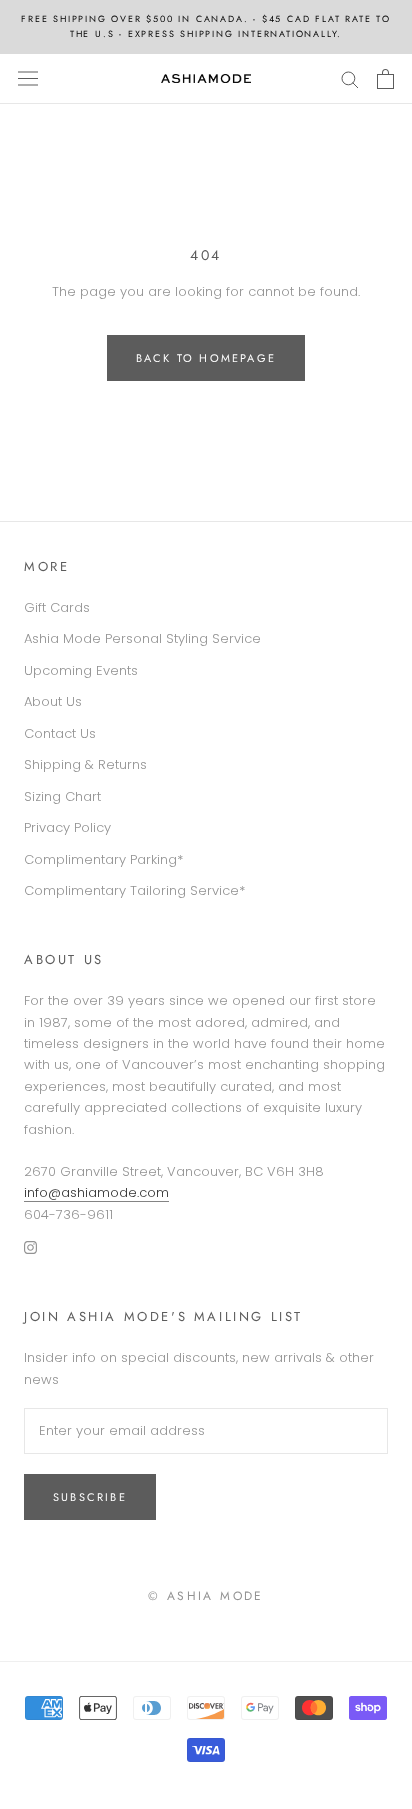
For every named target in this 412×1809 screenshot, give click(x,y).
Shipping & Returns (85, 764)
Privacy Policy (67, 827)
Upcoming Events (81, 670)
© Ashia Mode (206, 1596)
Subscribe (90, 1497)
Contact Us (60, 733)
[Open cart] (385, 79)
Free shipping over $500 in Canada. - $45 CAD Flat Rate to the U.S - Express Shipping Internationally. (206, 26)
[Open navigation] (28, 78)
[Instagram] (30, 1246)
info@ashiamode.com (96, 1192)
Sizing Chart (62, 796)
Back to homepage (206, 358)
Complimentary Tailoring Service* (134, 890)
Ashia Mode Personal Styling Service (142, 638)
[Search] (350, 78)
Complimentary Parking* (103, 859)
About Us (53, 701)
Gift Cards (57, 607)
